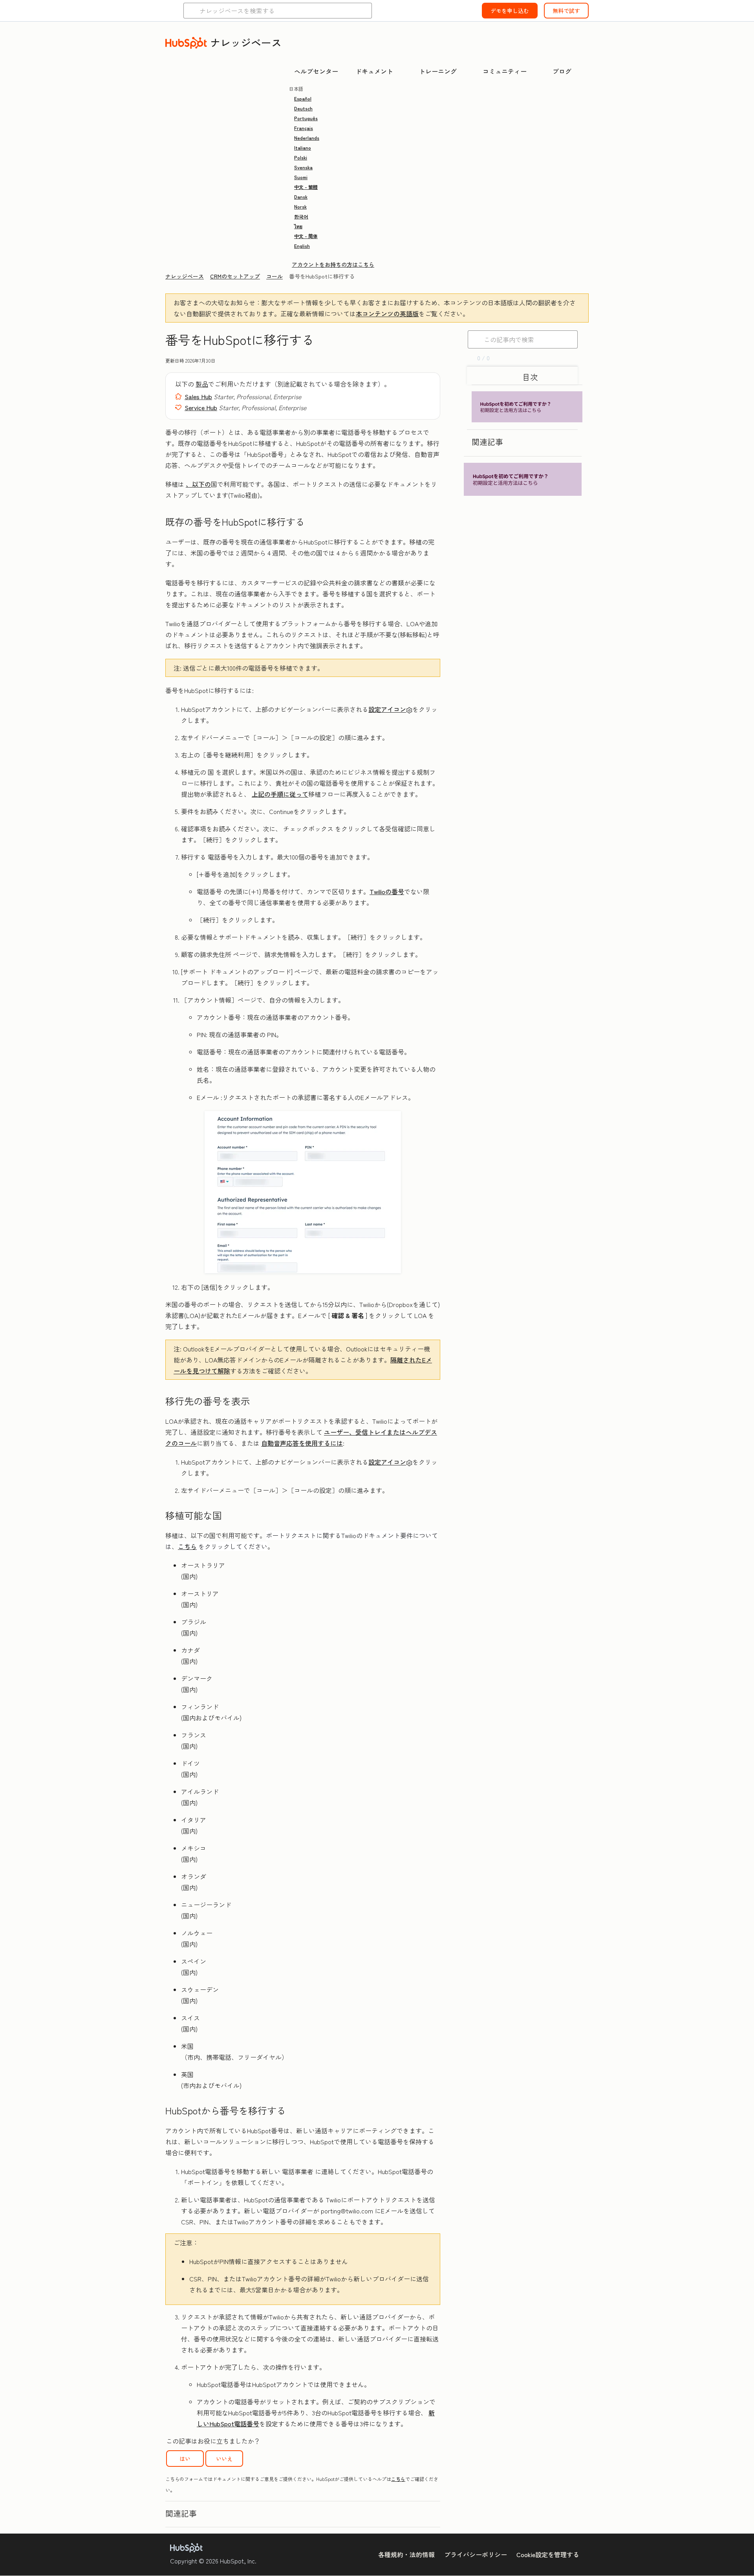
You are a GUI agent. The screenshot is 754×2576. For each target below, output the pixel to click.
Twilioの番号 (387, 891)
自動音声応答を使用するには (302, 1443)
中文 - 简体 (306, 236)
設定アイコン (387, 709)
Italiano (303, 148)
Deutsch (303, 108)
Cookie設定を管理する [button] (548, 2554)
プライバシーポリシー (476, 2554)
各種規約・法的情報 (406, 2554)
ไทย (298, 226)
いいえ (224, 2459)
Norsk (300, 206)
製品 (202, 384)
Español (303, 98)
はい (185, 2459)
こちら (187, 1546)
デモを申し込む (510, 11)
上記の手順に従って (280, 794)
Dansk (301, 197)
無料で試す (566, 11)
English (302, 246)
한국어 (301, 216)
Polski (301, 157)
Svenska (303, 167)
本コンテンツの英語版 (387, 314)
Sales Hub (198, 396)
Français (304, 128)
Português (306, 118)
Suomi (301, 177)
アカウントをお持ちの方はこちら (333, 264)
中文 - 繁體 (306, 187)
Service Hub (201, 407)
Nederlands (307, 138)
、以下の (198, 484)
